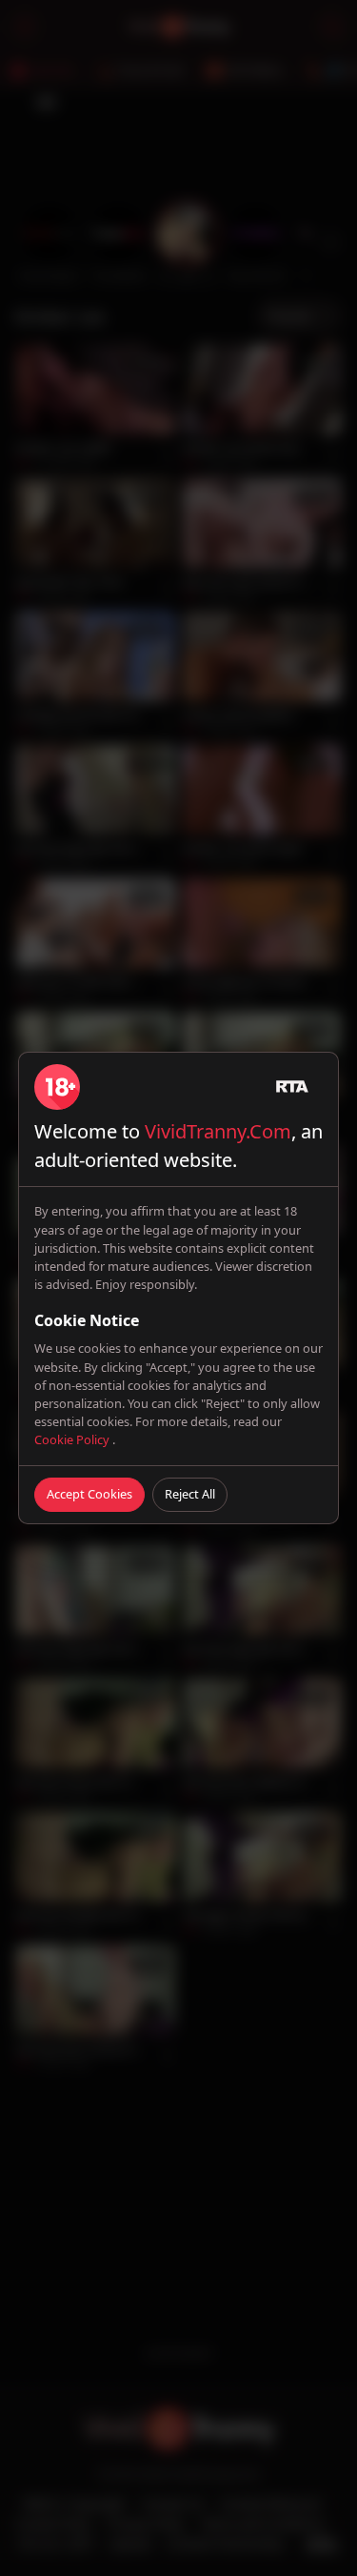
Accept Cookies (89, 1494)
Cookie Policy (73, 1439)
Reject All (190, 1494)
